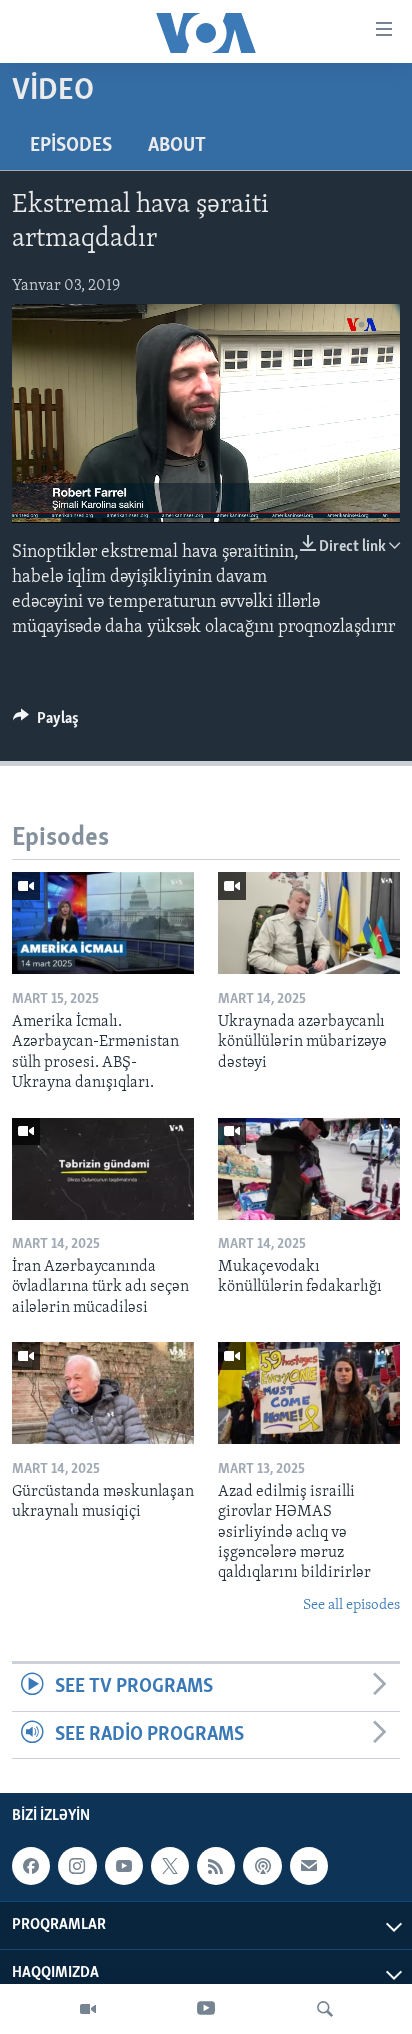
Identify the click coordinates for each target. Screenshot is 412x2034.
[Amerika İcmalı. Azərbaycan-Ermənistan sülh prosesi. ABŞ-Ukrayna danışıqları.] (103, 923)
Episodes (71, 146)
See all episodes (351, 1605)
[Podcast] (262, 1866)
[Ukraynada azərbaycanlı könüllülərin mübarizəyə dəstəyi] (309, 923)
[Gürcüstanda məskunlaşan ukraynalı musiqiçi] (103, 1393)
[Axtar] (325, 2009)
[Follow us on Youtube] (124, 1866)
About (177, 146)
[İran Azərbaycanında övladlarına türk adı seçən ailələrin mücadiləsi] (103, 1169)
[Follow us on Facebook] (31, 1866)
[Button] (46, 723)
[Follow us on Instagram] (77, 1866)
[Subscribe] (309, 1866)
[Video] (88, 2009)
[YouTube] (206, 2009)
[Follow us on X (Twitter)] (170, 1866)
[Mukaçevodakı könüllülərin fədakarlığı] (309, 1169)
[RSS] (216, 1866)
